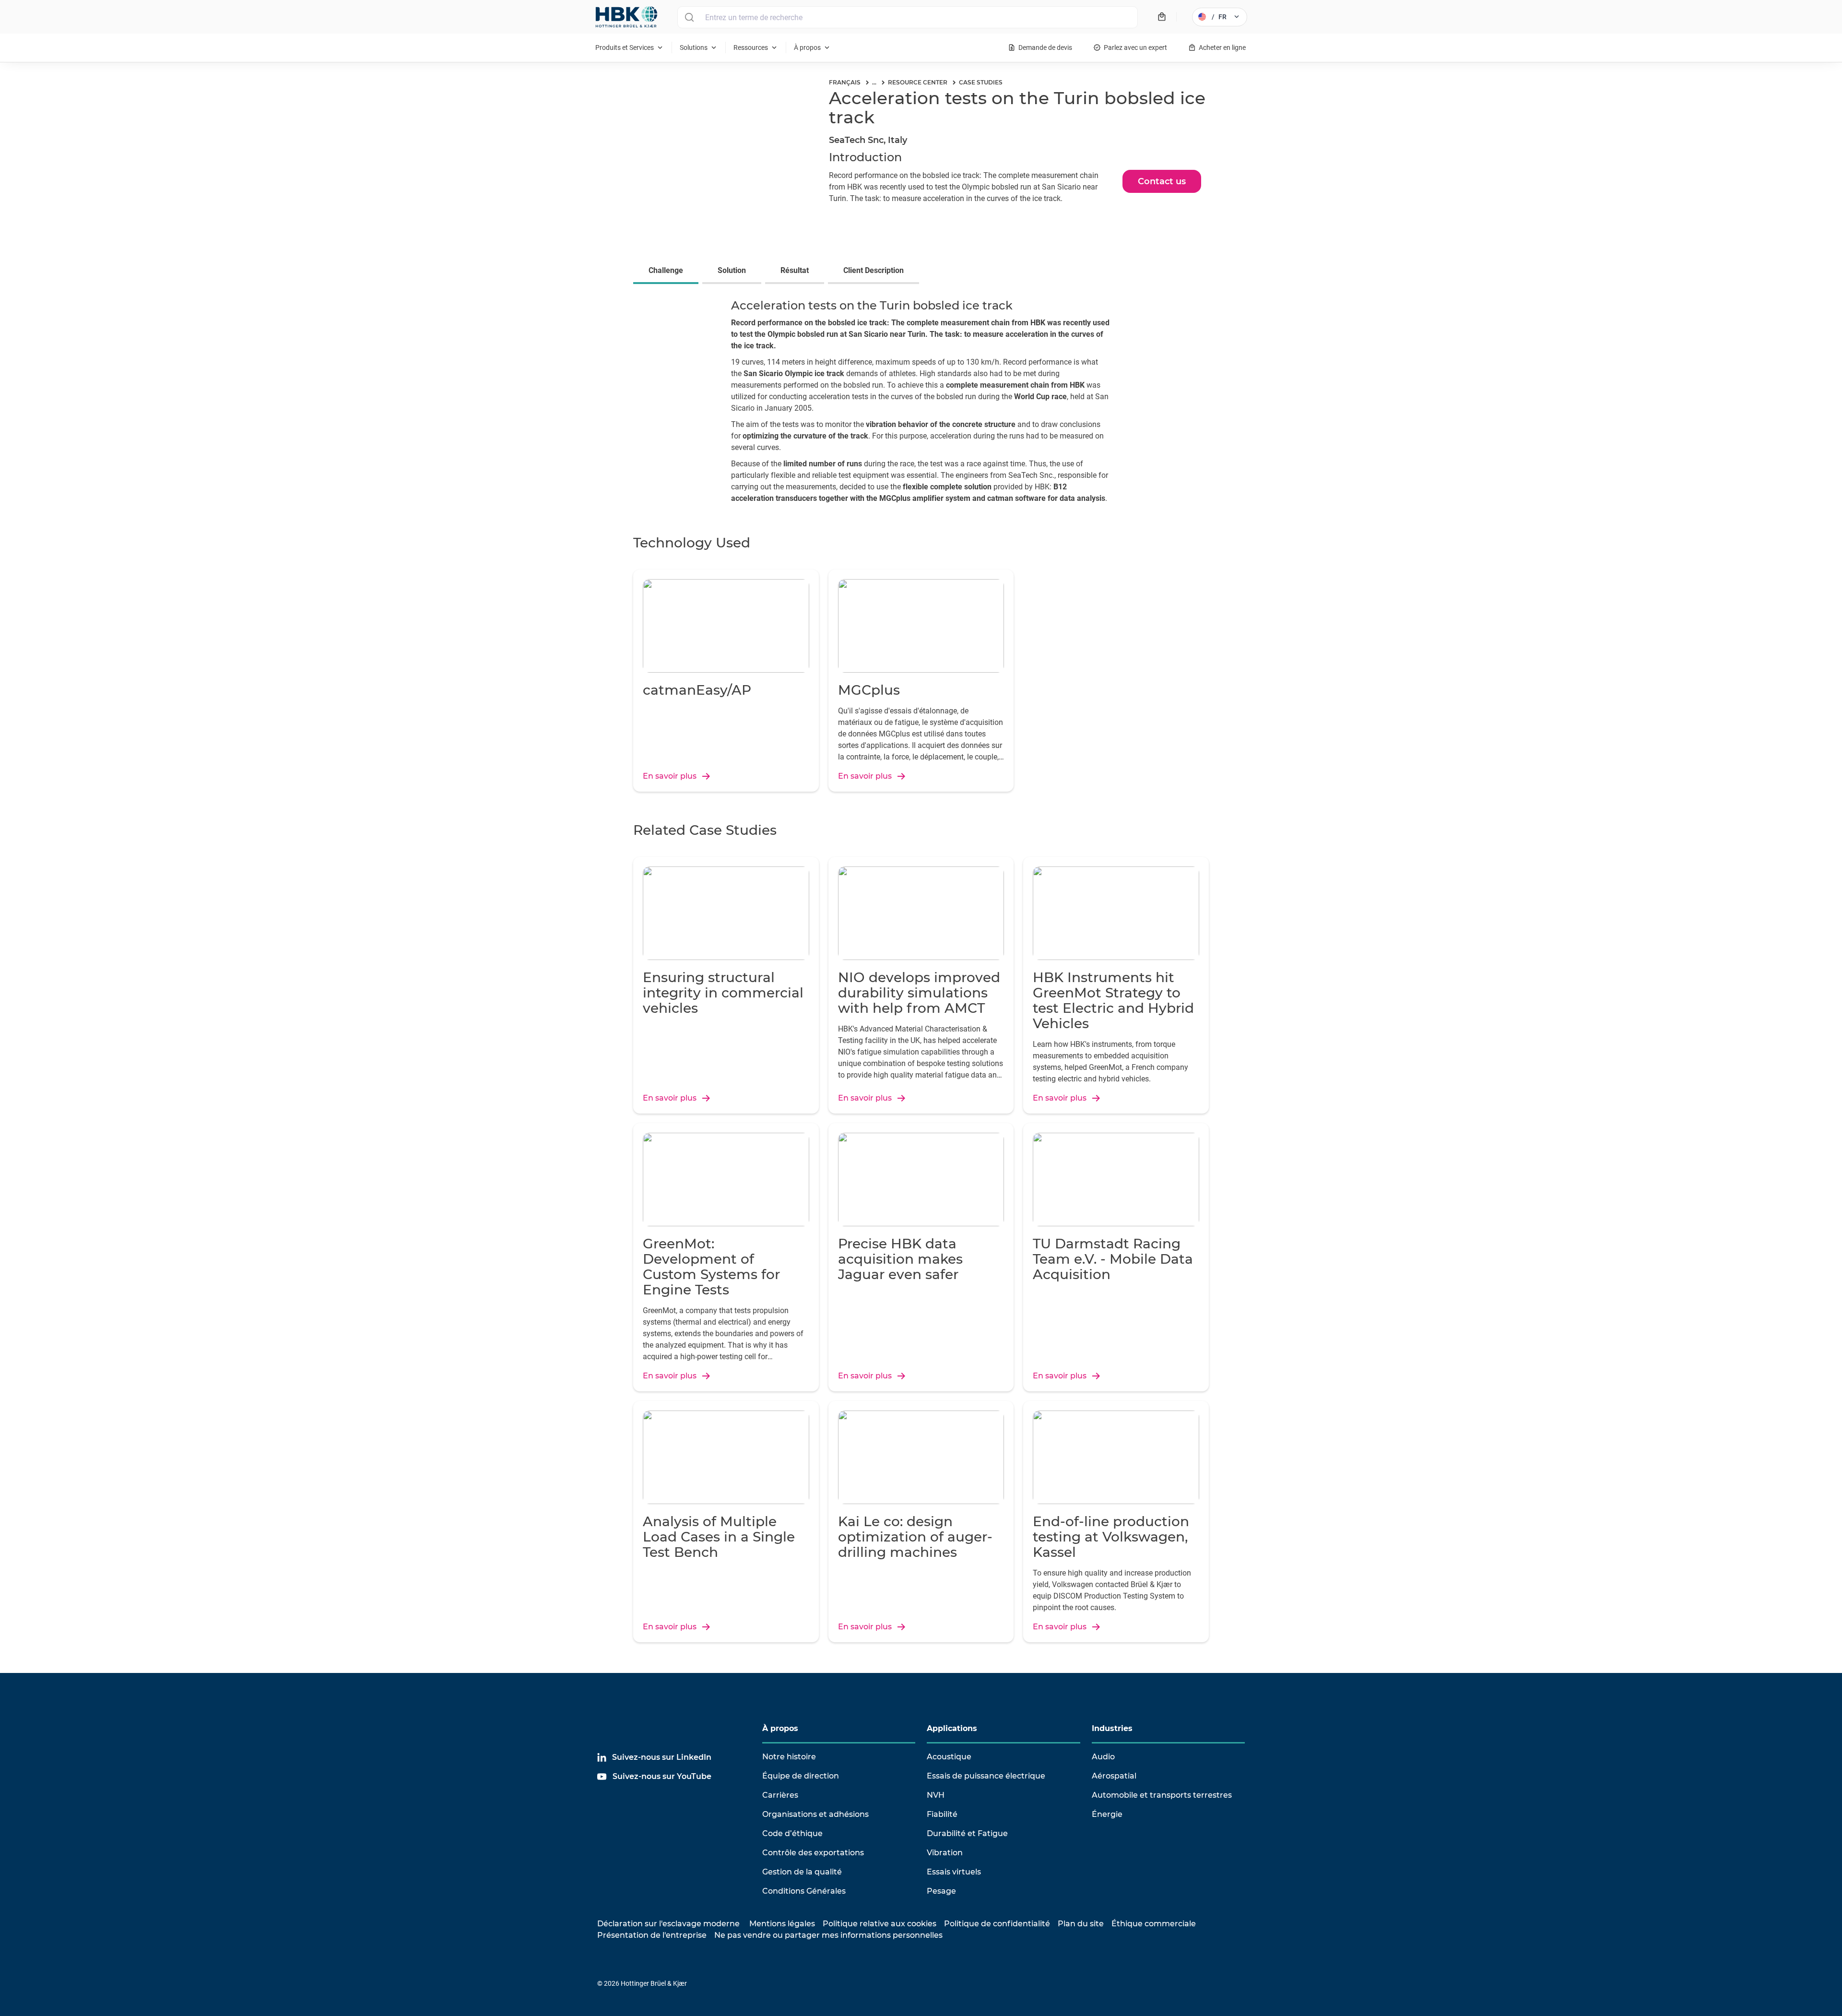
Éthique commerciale (1154, 1924)
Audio (1103, 1757)
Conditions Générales (804, 1891)
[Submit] (689, 17)
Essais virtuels (954, 1872)
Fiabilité (942, 1814)
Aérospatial (1114, 1776)
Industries (1112, 1728)
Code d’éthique (792, 1833)
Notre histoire (789, 1757)
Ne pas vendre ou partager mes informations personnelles (828, 1935)
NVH (936, 1795)
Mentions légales (782, 1924)
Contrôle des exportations (813, 1853)
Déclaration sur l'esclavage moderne (668, 1924)
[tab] (668, 272)
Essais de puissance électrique (986, 1776)
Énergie (1107, 1814)
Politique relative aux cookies (880, 1924)
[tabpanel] (921, 404)
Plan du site (1081, 1924)
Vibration (945, 1853)
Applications (952, 1728)
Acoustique (949, 1757)
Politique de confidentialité (997, 1924)
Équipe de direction (801, 1776)
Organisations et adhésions (815, 1814)
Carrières (780, 1795)
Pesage (941, 1891)
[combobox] (908, 17)
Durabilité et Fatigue (967, 1833)
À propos (780, 1728)
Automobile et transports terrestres (1162, 1795)
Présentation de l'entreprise (652, 1935)
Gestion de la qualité (802, 1872)
